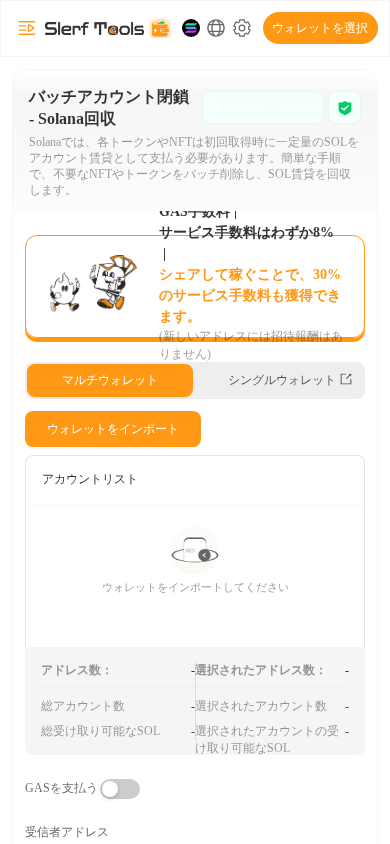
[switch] (120, 789)
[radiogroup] (195, 380)
